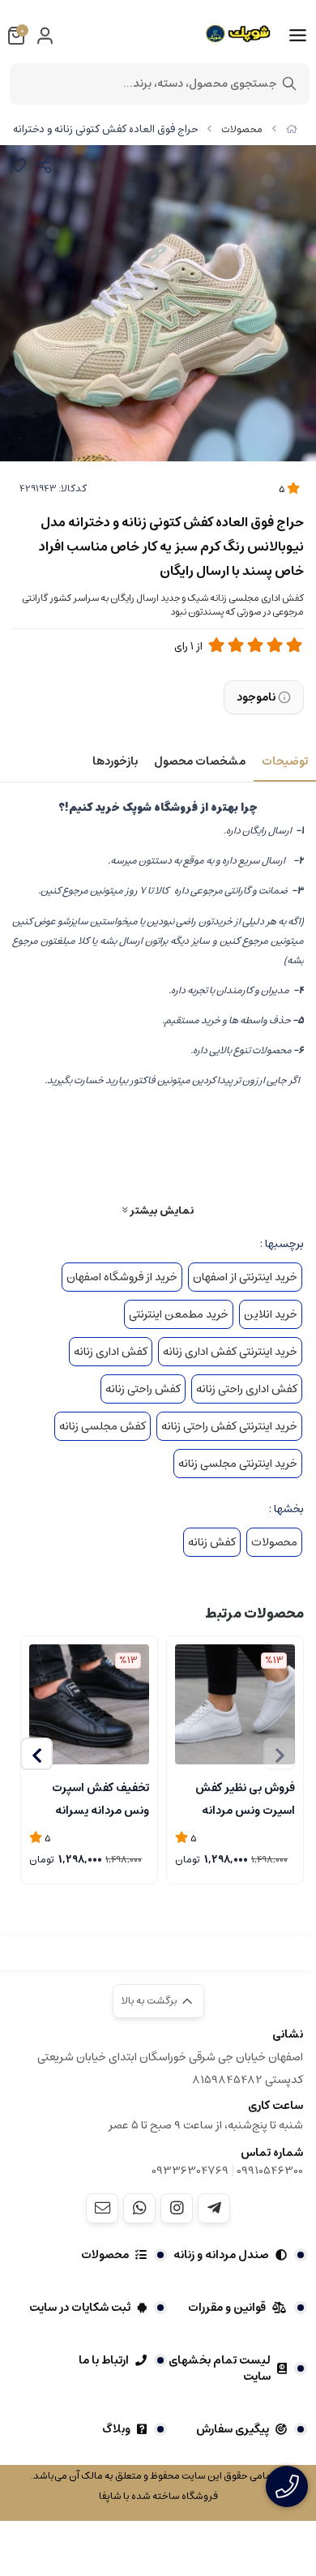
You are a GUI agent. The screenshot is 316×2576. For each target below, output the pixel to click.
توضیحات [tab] (285, 761)
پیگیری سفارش (233, 2429)
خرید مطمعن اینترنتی (179, 1314)
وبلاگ (116, 2429)
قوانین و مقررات (227, 2308)
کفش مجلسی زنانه (102, 1426)
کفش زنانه (212, 1542)
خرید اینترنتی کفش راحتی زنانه (229, 1426)
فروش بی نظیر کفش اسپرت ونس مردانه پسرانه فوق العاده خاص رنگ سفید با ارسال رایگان (235, 1798)
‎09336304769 (191, 2171)
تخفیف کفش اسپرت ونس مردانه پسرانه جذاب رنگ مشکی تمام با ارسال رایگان (94, 1798)
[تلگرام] (214, 2208)
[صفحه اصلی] (292, 129)
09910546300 (270, 2171)
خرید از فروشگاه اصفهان (122, 1277)
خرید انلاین (271, 1314)
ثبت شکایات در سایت (80, 2308)
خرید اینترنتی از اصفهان (245, 1277)
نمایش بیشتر (160, 1210)
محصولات (242, 129)
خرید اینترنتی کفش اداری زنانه (230, 1352)
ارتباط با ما (104, 2360)
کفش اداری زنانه (111, 1352)
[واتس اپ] (139, 2208)
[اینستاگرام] (177, 2208)
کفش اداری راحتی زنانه (247, 1389)
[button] (36, 1754)
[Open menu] (298, 36)
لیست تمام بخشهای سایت (220, 2368)
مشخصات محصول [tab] (200, 761)
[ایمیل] (102, 2208)
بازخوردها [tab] (115, 761)
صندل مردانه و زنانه (221, 2255)
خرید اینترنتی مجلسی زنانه (238, 1464)
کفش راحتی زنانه (143, 1389)
